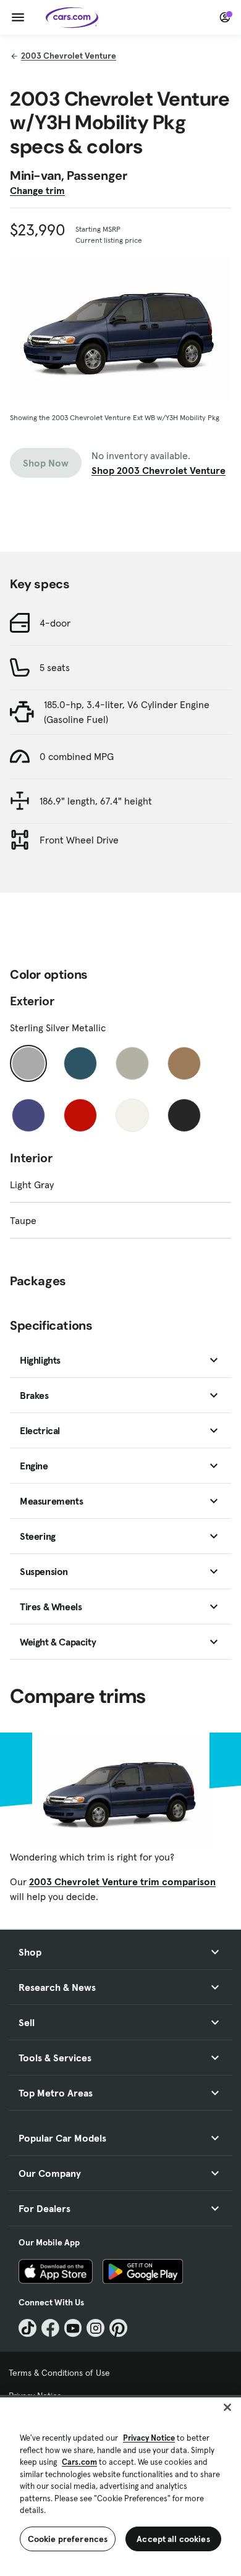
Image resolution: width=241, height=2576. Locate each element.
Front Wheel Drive (79, 840)
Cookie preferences (68, 2539)
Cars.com (79, 2462)
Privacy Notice (149, 2438)
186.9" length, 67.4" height (96, 801)
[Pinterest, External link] (118, 2328)
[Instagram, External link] (95, 2328)
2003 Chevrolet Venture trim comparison (122, 1881)
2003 (69, 56)
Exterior (32, 1001)
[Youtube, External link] (73, 2328)
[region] (120, 2485)
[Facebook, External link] (50, 2328)
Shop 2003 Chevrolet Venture (159, 470)
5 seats (55, 667)
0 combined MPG (77, 756)
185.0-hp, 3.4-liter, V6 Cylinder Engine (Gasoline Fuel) (127, 712)
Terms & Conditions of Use (59, 2373)
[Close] (227, 2407)
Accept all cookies (173, 2539)
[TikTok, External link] (27, 2328)
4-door (55, 623)
